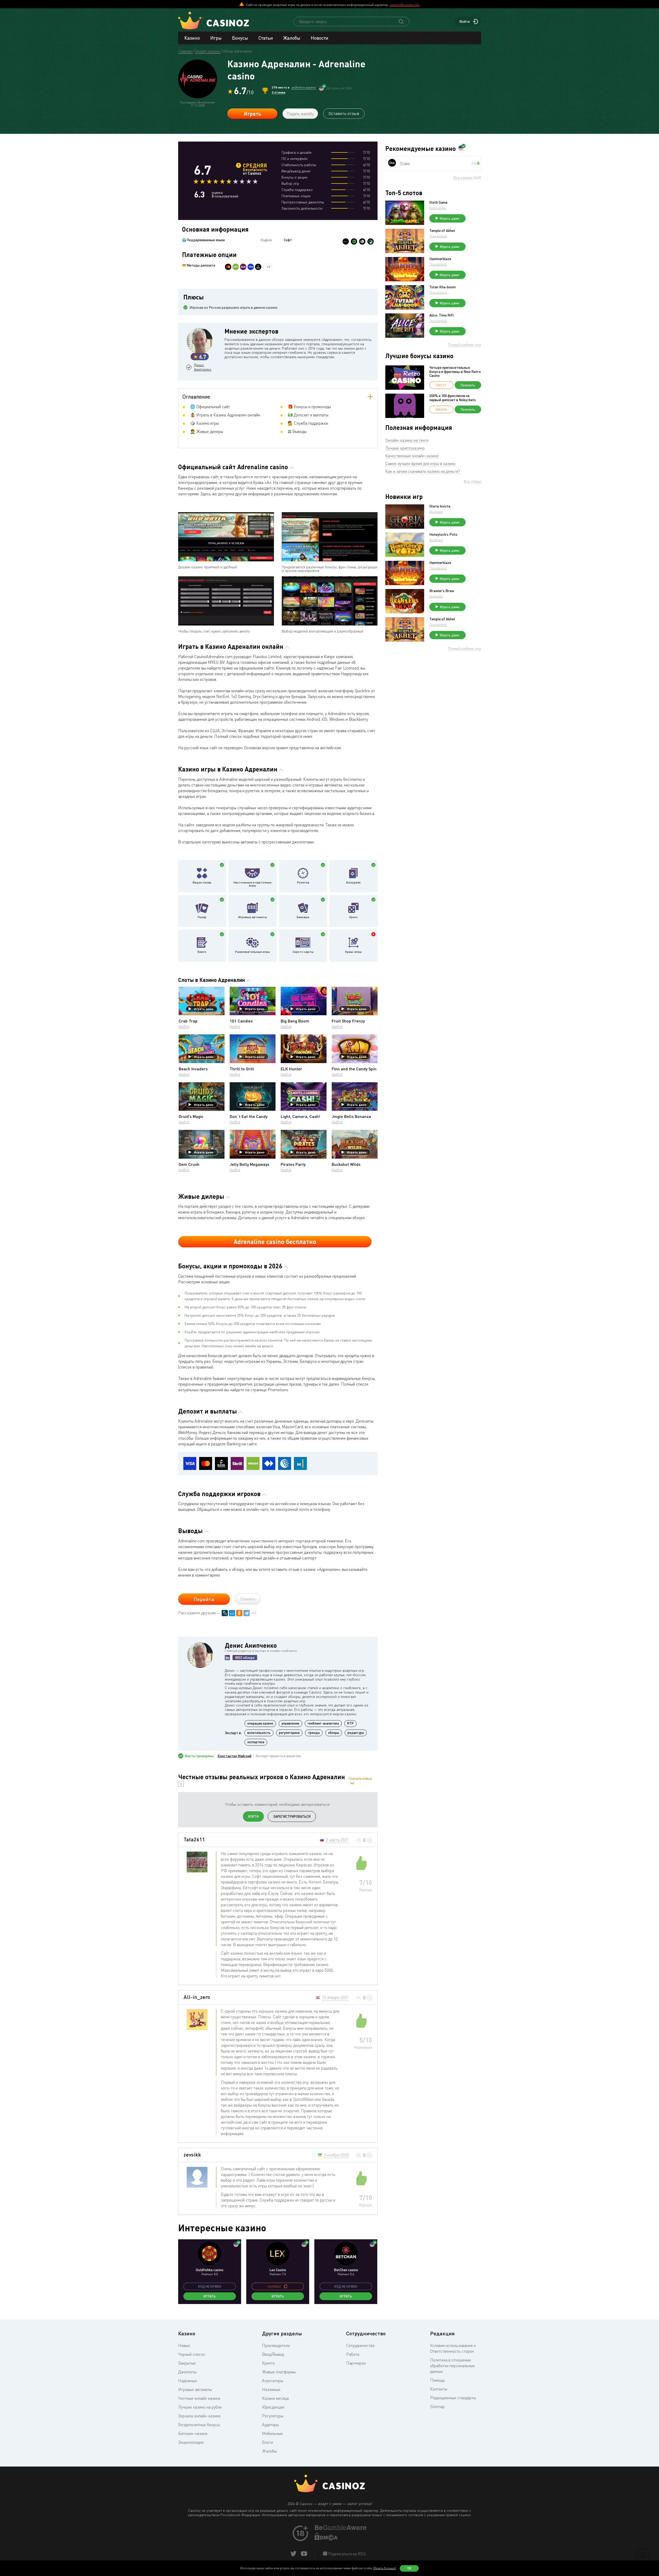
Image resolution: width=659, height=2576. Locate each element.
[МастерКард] (228, 267)
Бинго (202, 952)
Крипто (268, 2363)
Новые (184, 2345)
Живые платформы (279, 2372)
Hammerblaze (440, 259)
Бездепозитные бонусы (199, 2425)
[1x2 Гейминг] (371, 241)
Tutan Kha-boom (443, 287)
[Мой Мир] (232, 1613)
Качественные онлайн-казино (412, 456)
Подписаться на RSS (346, 2554)
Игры (216, 38)
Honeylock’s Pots (443, 534)
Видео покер (202, 882)
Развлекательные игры (252, 952)
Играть (252, 114)
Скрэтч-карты (303, 952)
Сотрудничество (360, 2345)
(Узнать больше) (385, 2568)
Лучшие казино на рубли (200, 2407)
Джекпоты (187, 2372)
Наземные (271, 2389)
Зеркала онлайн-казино (199, 2416)
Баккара (303, 917)
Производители (276, 2345)
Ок (409, 2568)
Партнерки (356, 2363)
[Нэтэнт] (346, 241)
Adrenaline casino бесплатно (275, 1242)
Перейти (204, 1599)
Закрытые (187, 2363)
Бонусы (240, 38)
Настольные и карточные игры (252, 884)
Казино (192, 38)
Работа (353, 2354)
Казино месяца (275, 2398)
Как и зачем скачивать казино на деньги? (423, 471)
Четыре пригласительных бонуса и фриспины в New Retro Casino (455, 371)
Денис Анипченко (202, 367)
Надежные (188, 2381)
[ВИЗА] (251, 267)
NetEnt (184, 1026)
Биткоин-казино (193, 2433)
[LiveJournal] (225, 1613)
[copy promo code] (286, 2286)
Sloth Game (438, 202)
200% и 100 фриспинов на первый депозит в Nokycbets (453, 398)
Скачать (248, 1599)
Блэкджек (353, 882)
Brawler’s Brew (442, 591)
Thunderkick (438, 236)
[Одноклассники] (239, 1613)
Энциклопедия (191, 2442)
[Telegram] (247, 1613)
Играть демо (204, 1009)
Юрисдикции (273, 2407)
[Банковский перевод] (258, 267)
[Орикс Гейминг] (362, 241)
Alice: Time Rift (442, 315)
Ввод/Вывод (273, 2354)
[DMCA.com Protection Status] (326, 2539)
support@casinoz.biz (404, 5)
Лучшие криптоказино (405, 448)
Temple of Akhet (442, 231)
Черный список (192, 2354)
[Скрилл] (243, 267)
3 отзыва (278, 92)
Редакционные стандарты (453, 2398)
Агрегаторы (273, 2381)
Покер (202, 917)
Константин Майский (234, 1756)
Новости (320, 38)
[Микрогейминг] (354, 241)
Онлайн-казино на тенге (407, 440)
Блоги (267, 2442)
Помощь (437, 2380)
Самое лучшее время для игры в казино (420, 463)
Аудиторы (270, 2425)
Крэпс (354, 917)
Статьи (266, 38)
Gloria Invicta (440, 506)
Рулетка (303, 882)
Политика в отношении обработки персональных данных (452, 2366)
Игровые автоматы (253, 917)
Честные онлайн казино (199, 2398)
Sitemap (437, 2406)
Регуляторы (273, 2416)
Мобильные (272, 2433)
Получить (468, 385)
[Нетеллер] (236, 267)
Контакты (439, 2389)
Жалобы (292, 38)
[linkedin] (227, 1658)
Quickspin (436, 512)
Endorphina (437, 208)
